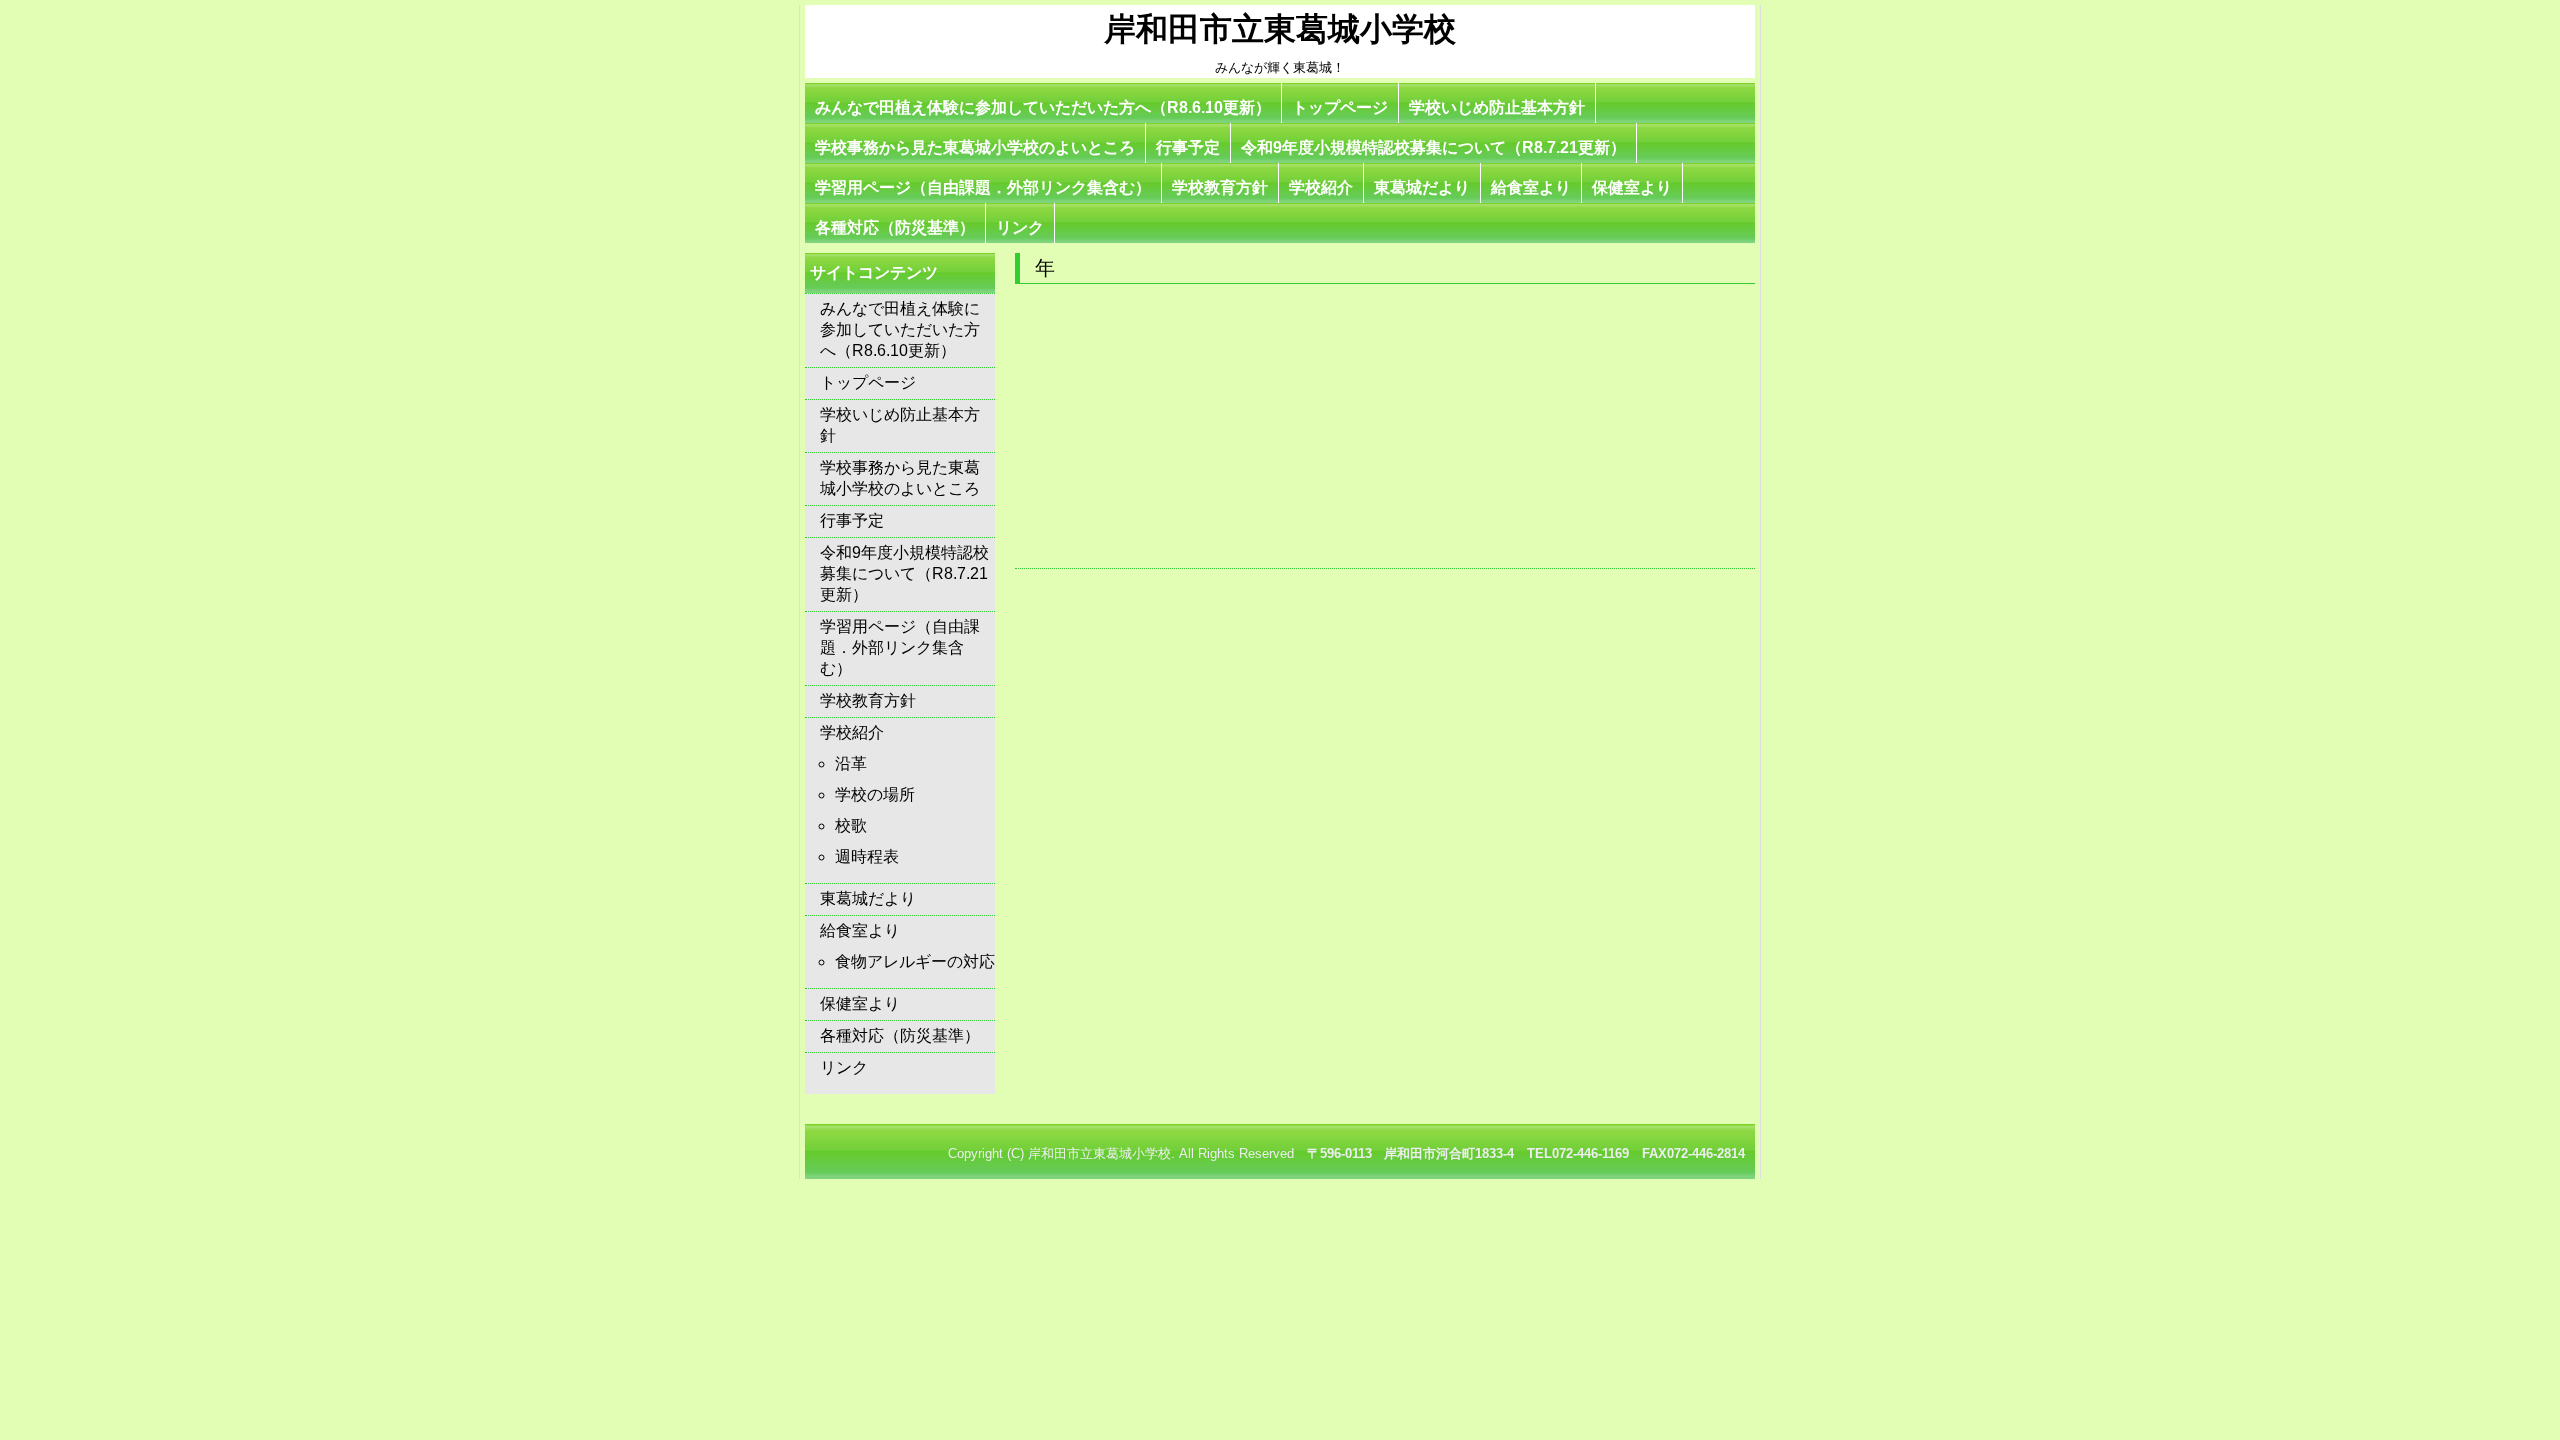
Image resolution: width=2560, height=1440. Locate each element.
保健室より (1632, 187)
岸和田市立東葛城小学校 (1280, 29)
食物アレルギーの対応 (915, 961)
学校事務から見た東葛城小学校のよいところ (975, 147)
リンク (1020, 227)
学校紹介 (1321, 187)
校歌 (851, 825)
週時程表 (867, 856)
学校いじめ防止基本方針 (1497, 107)
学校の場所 (875, 794)
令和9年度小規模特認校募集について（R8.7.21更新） (1433, 147)
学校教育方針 (1220, 187)
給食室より (1531, 187)
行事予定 (1188, 147)
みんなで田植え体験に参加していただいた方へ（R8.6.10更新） (1043, 107)
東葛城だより (1422, 187)
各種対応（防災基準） (895, 227)
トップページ (1340, 107)
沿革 (851, 763)
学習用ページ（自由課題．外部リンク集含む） (983, 187)
